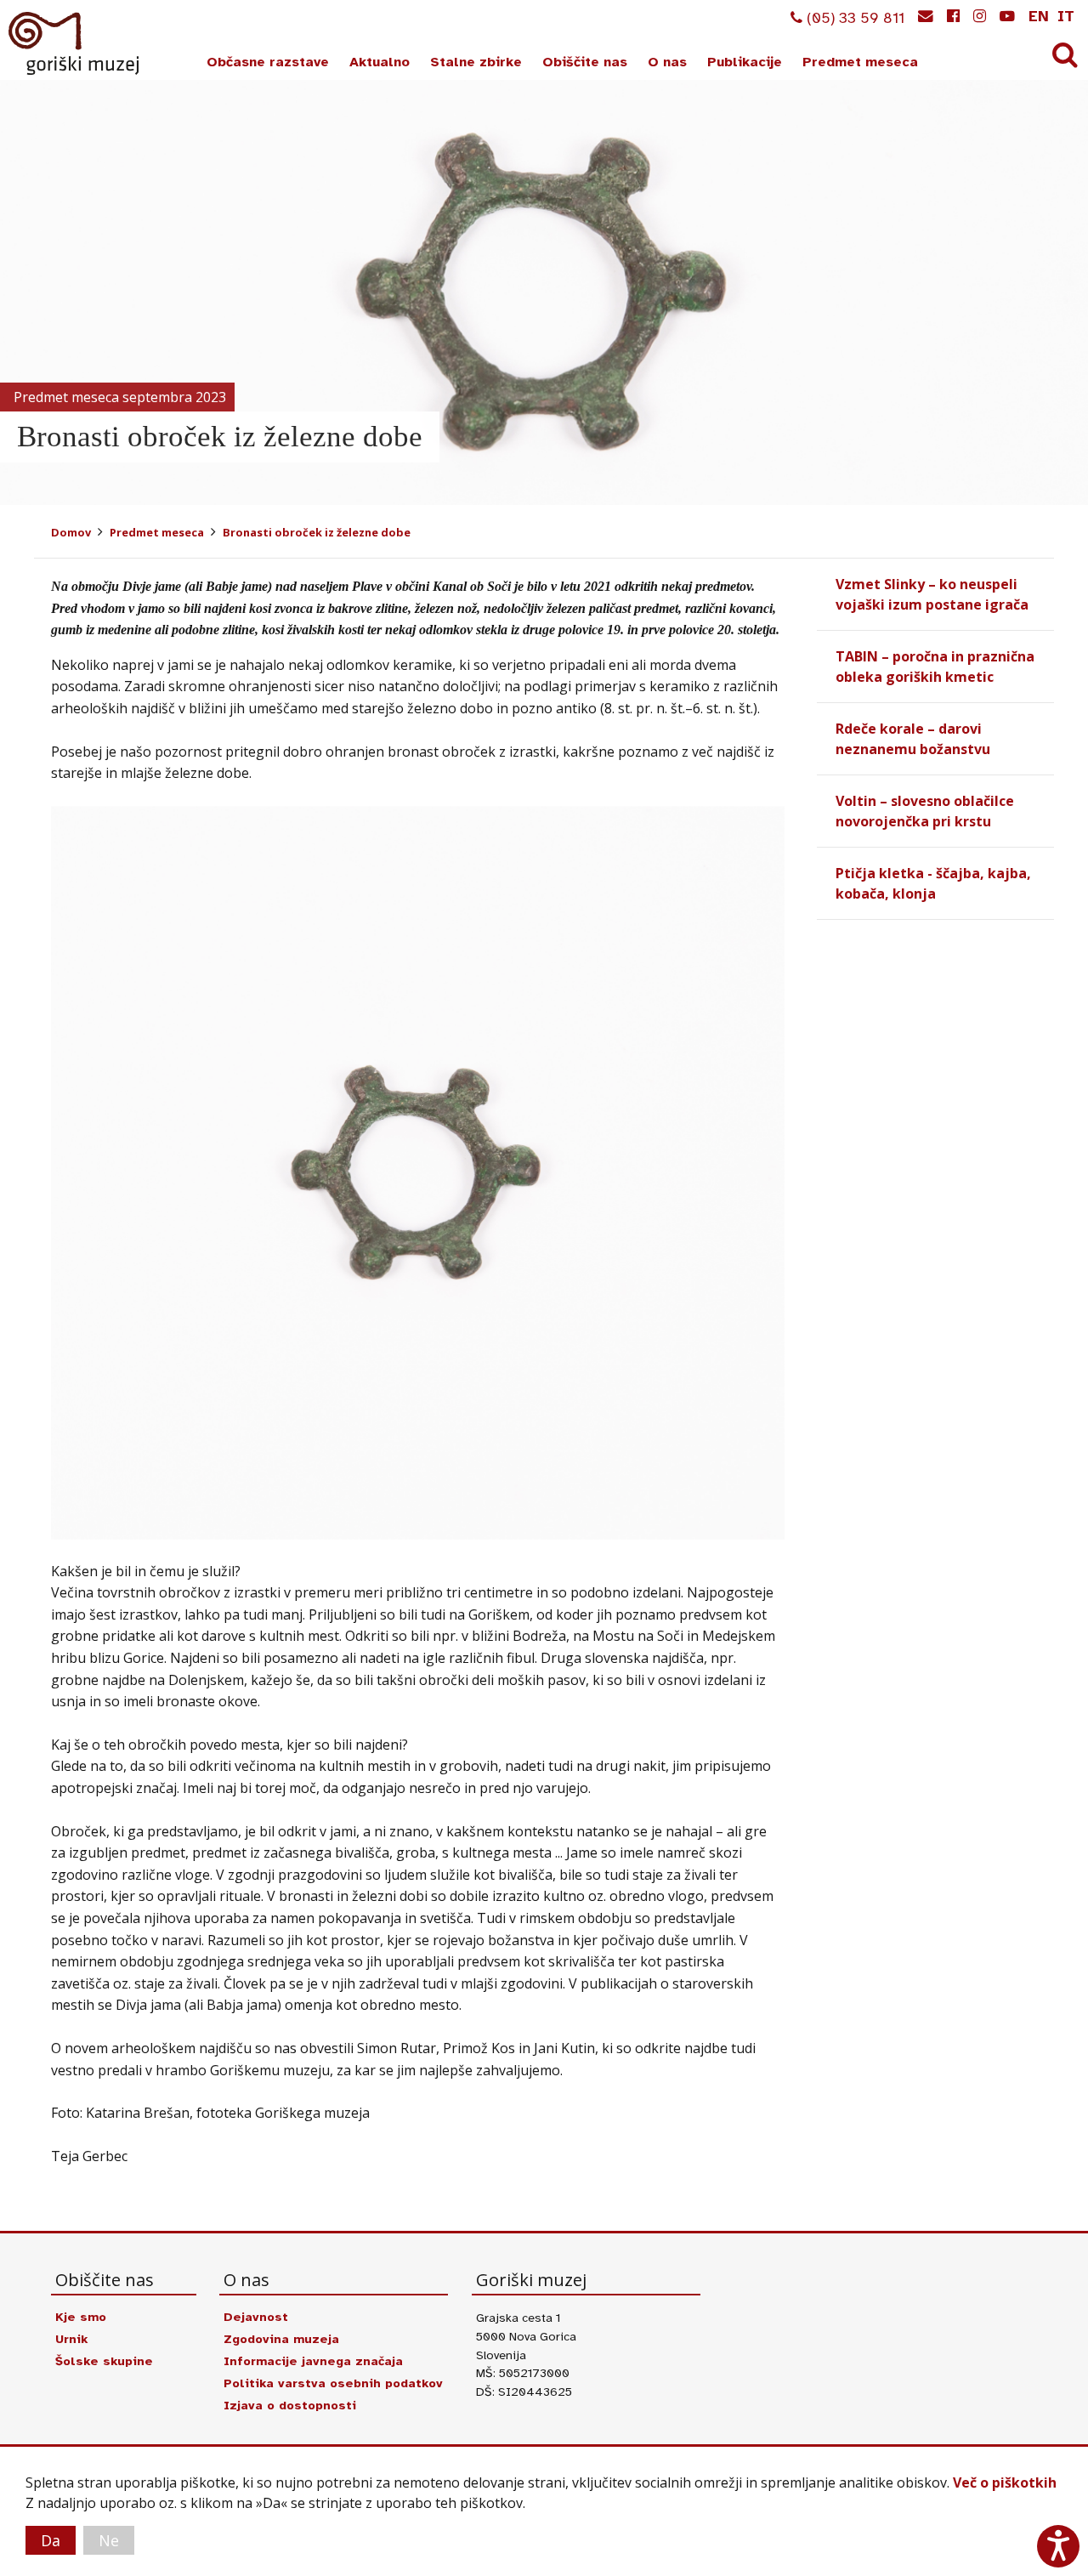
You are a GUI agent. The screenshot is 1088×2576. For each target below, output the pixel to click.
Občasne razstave (268, 62)
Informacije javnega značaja (313, 2361)
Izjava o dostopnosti (290, 2405)
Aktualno (380, 62)
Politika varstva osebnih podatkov (333, 2383)
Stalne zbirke (476, 62)
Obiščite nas (585, 62)
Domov (71, 532)
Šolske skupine (104, 2361)
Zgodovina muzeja (281, 2339)
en (1039, 16)
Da (51, 2540)
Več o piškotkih (1005, 2482)
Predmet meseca (860, 62)
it (1066, 16)
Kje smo (81, 2317)
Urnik (71, 2339)
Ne (109, 2540)
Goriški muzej (75, 43)
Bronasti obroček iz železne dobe (317, 532)
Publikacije (745, 62)
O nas (667, 62)
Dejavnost (256, 2317)
